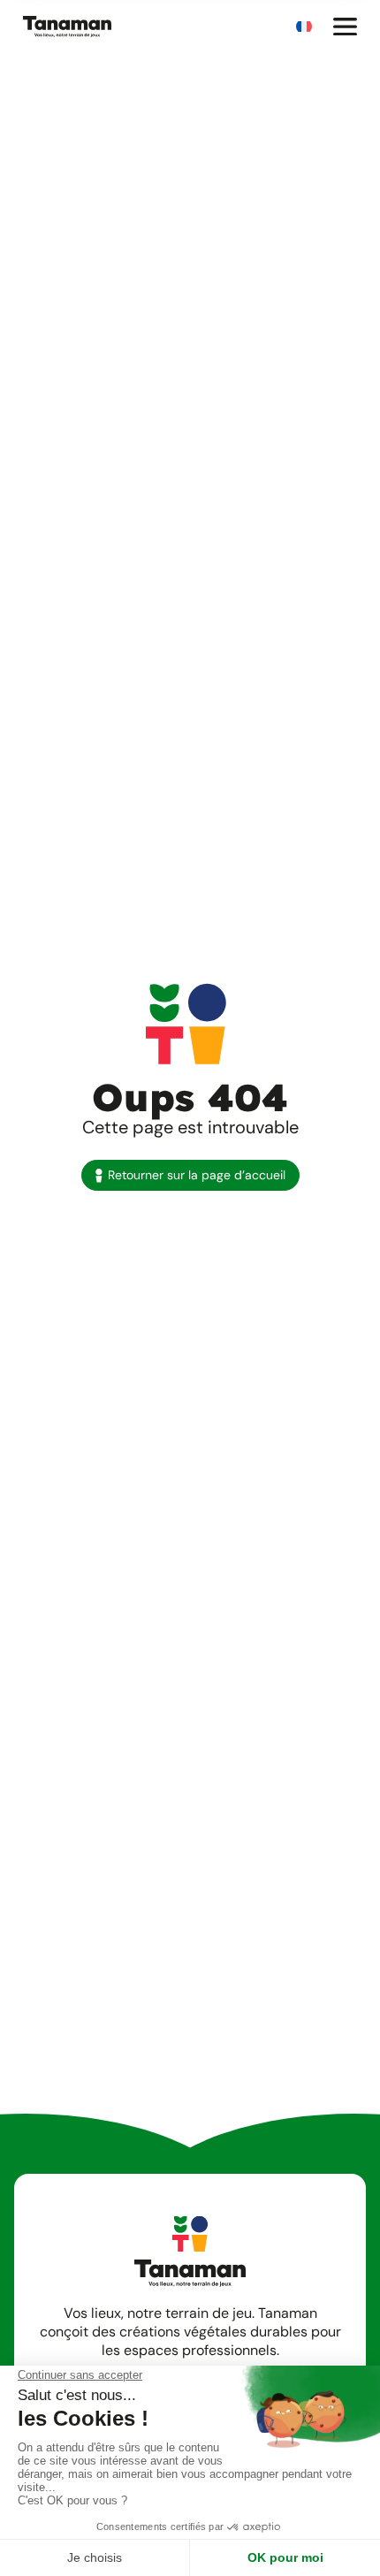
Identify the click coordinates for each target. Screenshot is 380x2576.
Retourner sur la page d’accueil (197, 1175)
